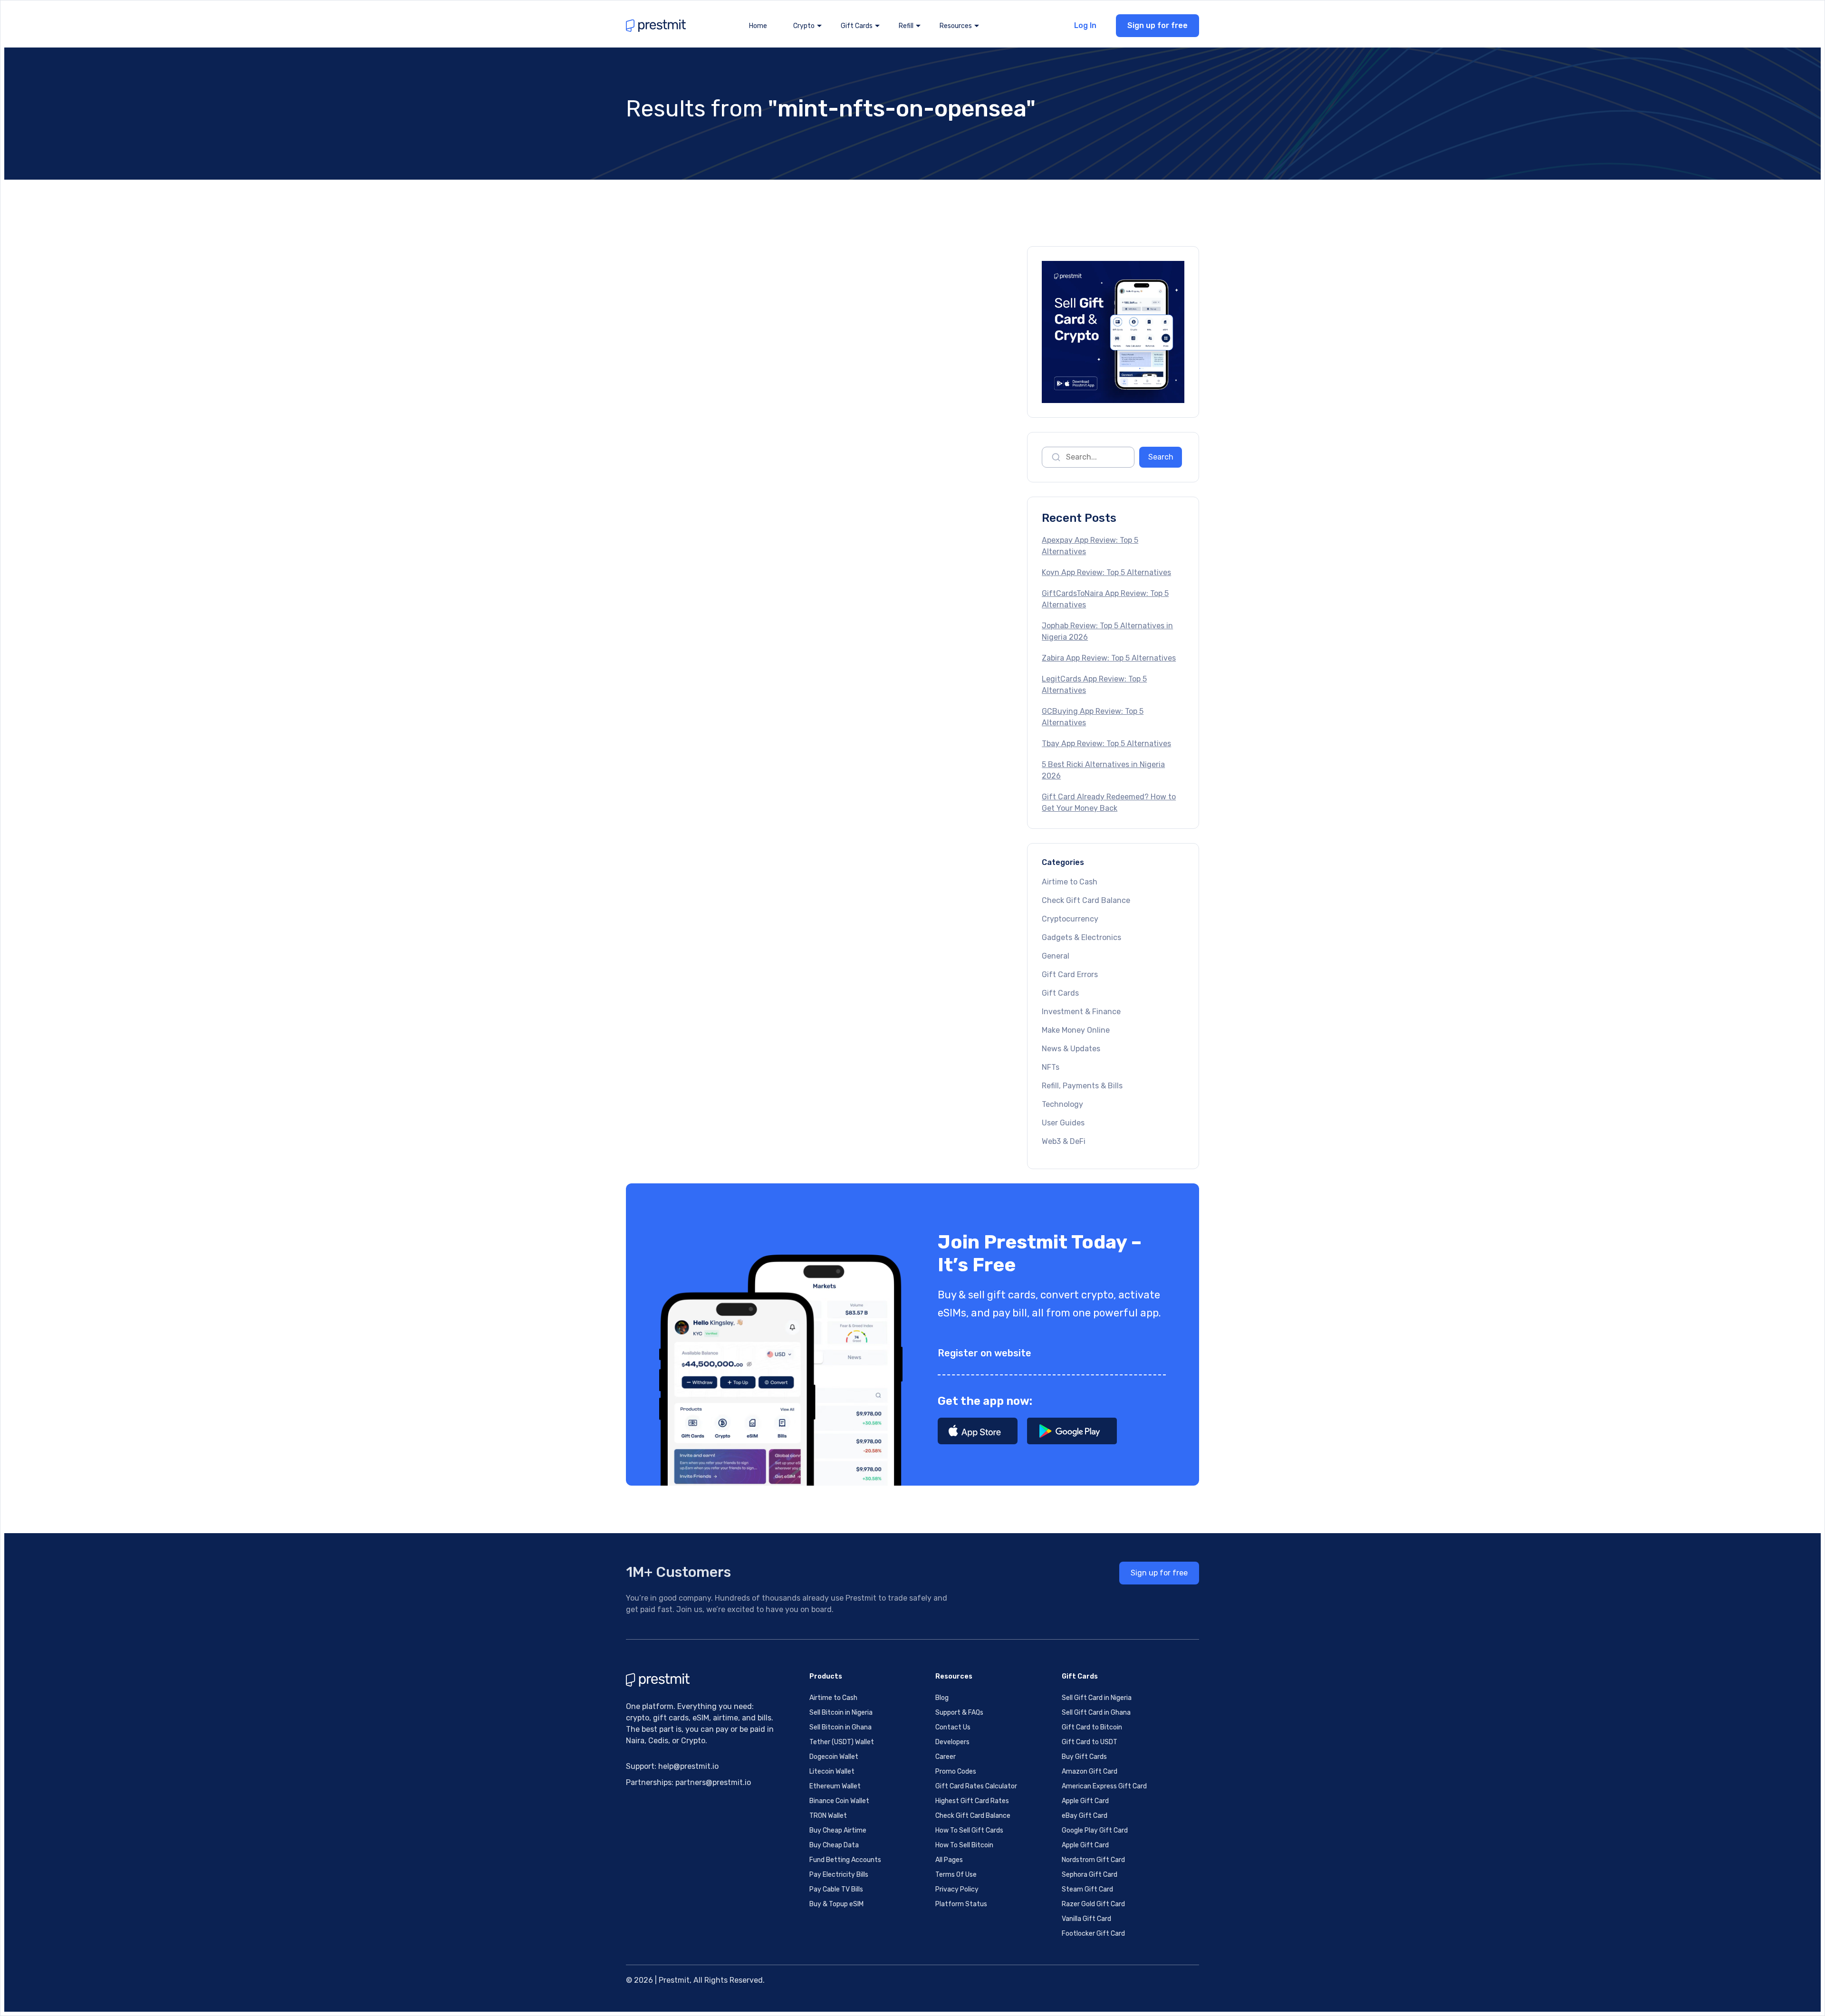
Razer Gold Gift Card (1093, 1904)
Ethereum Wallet (835, 1786)
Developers (952, 1742)
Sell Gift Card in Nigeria (1097, 1698)
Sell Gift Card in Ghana (1096, 1713)
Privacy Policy (957, 1889)
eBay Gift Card (1085, 1816)
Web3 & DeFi (1064, 1141)
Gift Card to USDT (1090, 1742)
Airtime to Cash (1070, 882)
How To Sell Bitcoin (964, 1845)
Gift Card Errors (1070, 974)
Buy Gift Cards (1084, 1757)
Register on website (985, 1353)
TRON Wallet (828, 1816)
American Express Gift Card (1104, 1786)
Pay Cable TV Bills (836, 1889)
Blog (942, 1698)
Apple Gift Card (1085, 1801)
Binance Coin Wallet (839, 1801)
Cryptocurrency (1070, 919)
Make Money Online (1076, 1030)
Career (946, 1757)
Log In (1085, 25)
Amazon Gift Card (1090, 1771)
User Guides (1063, 1123)
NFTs (1051, 1067)
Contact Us (953, 1727)
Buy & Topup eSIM (836, 1904)
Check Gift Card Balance (1086, 900)
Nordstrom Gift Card (1093, 1860)
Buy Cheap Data (834, 1845)
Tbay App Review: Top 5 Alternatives (1106, 744)
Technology (1062, 1104)
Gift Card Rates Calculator (976, 1786)
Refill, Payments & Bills (1082, 1086)
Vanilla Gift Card (1086, 1919)
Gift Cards (1060, 993)
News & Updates (1071, 1049)
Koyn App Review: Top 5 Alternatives (1106, 572)
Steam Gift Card (1087, 1889)
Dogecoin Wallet (834, 1757)
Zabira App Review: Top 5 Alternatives (1109, 658)
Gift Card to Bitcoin (1092, 1727)
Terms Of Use (956, 1875)
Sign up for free (1157, 25)
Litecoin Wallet (832, 1771)
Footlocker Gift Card (1093, 1934)
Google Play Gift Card (1095, 1830)
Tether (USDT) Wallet (842, 1742)
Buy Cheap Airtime (838, 1830)
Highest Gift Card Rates (972, 1801)
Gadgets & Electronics (1081, 937)
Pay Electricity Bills (839, 1875)
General (1056, 956)
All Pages (949, 1860)
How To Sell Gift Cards (969, 1830)
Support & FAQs (959, 1713)
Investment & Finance (1081, 1012)
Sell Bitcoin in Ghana (840, 1727)
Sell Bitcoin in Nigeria (841, 1713)
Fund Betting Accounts (845, 1860)
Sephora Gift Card (1090, 1875)
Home (758, 26)
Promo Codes (956, 1771)
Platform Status (961, 1904)
